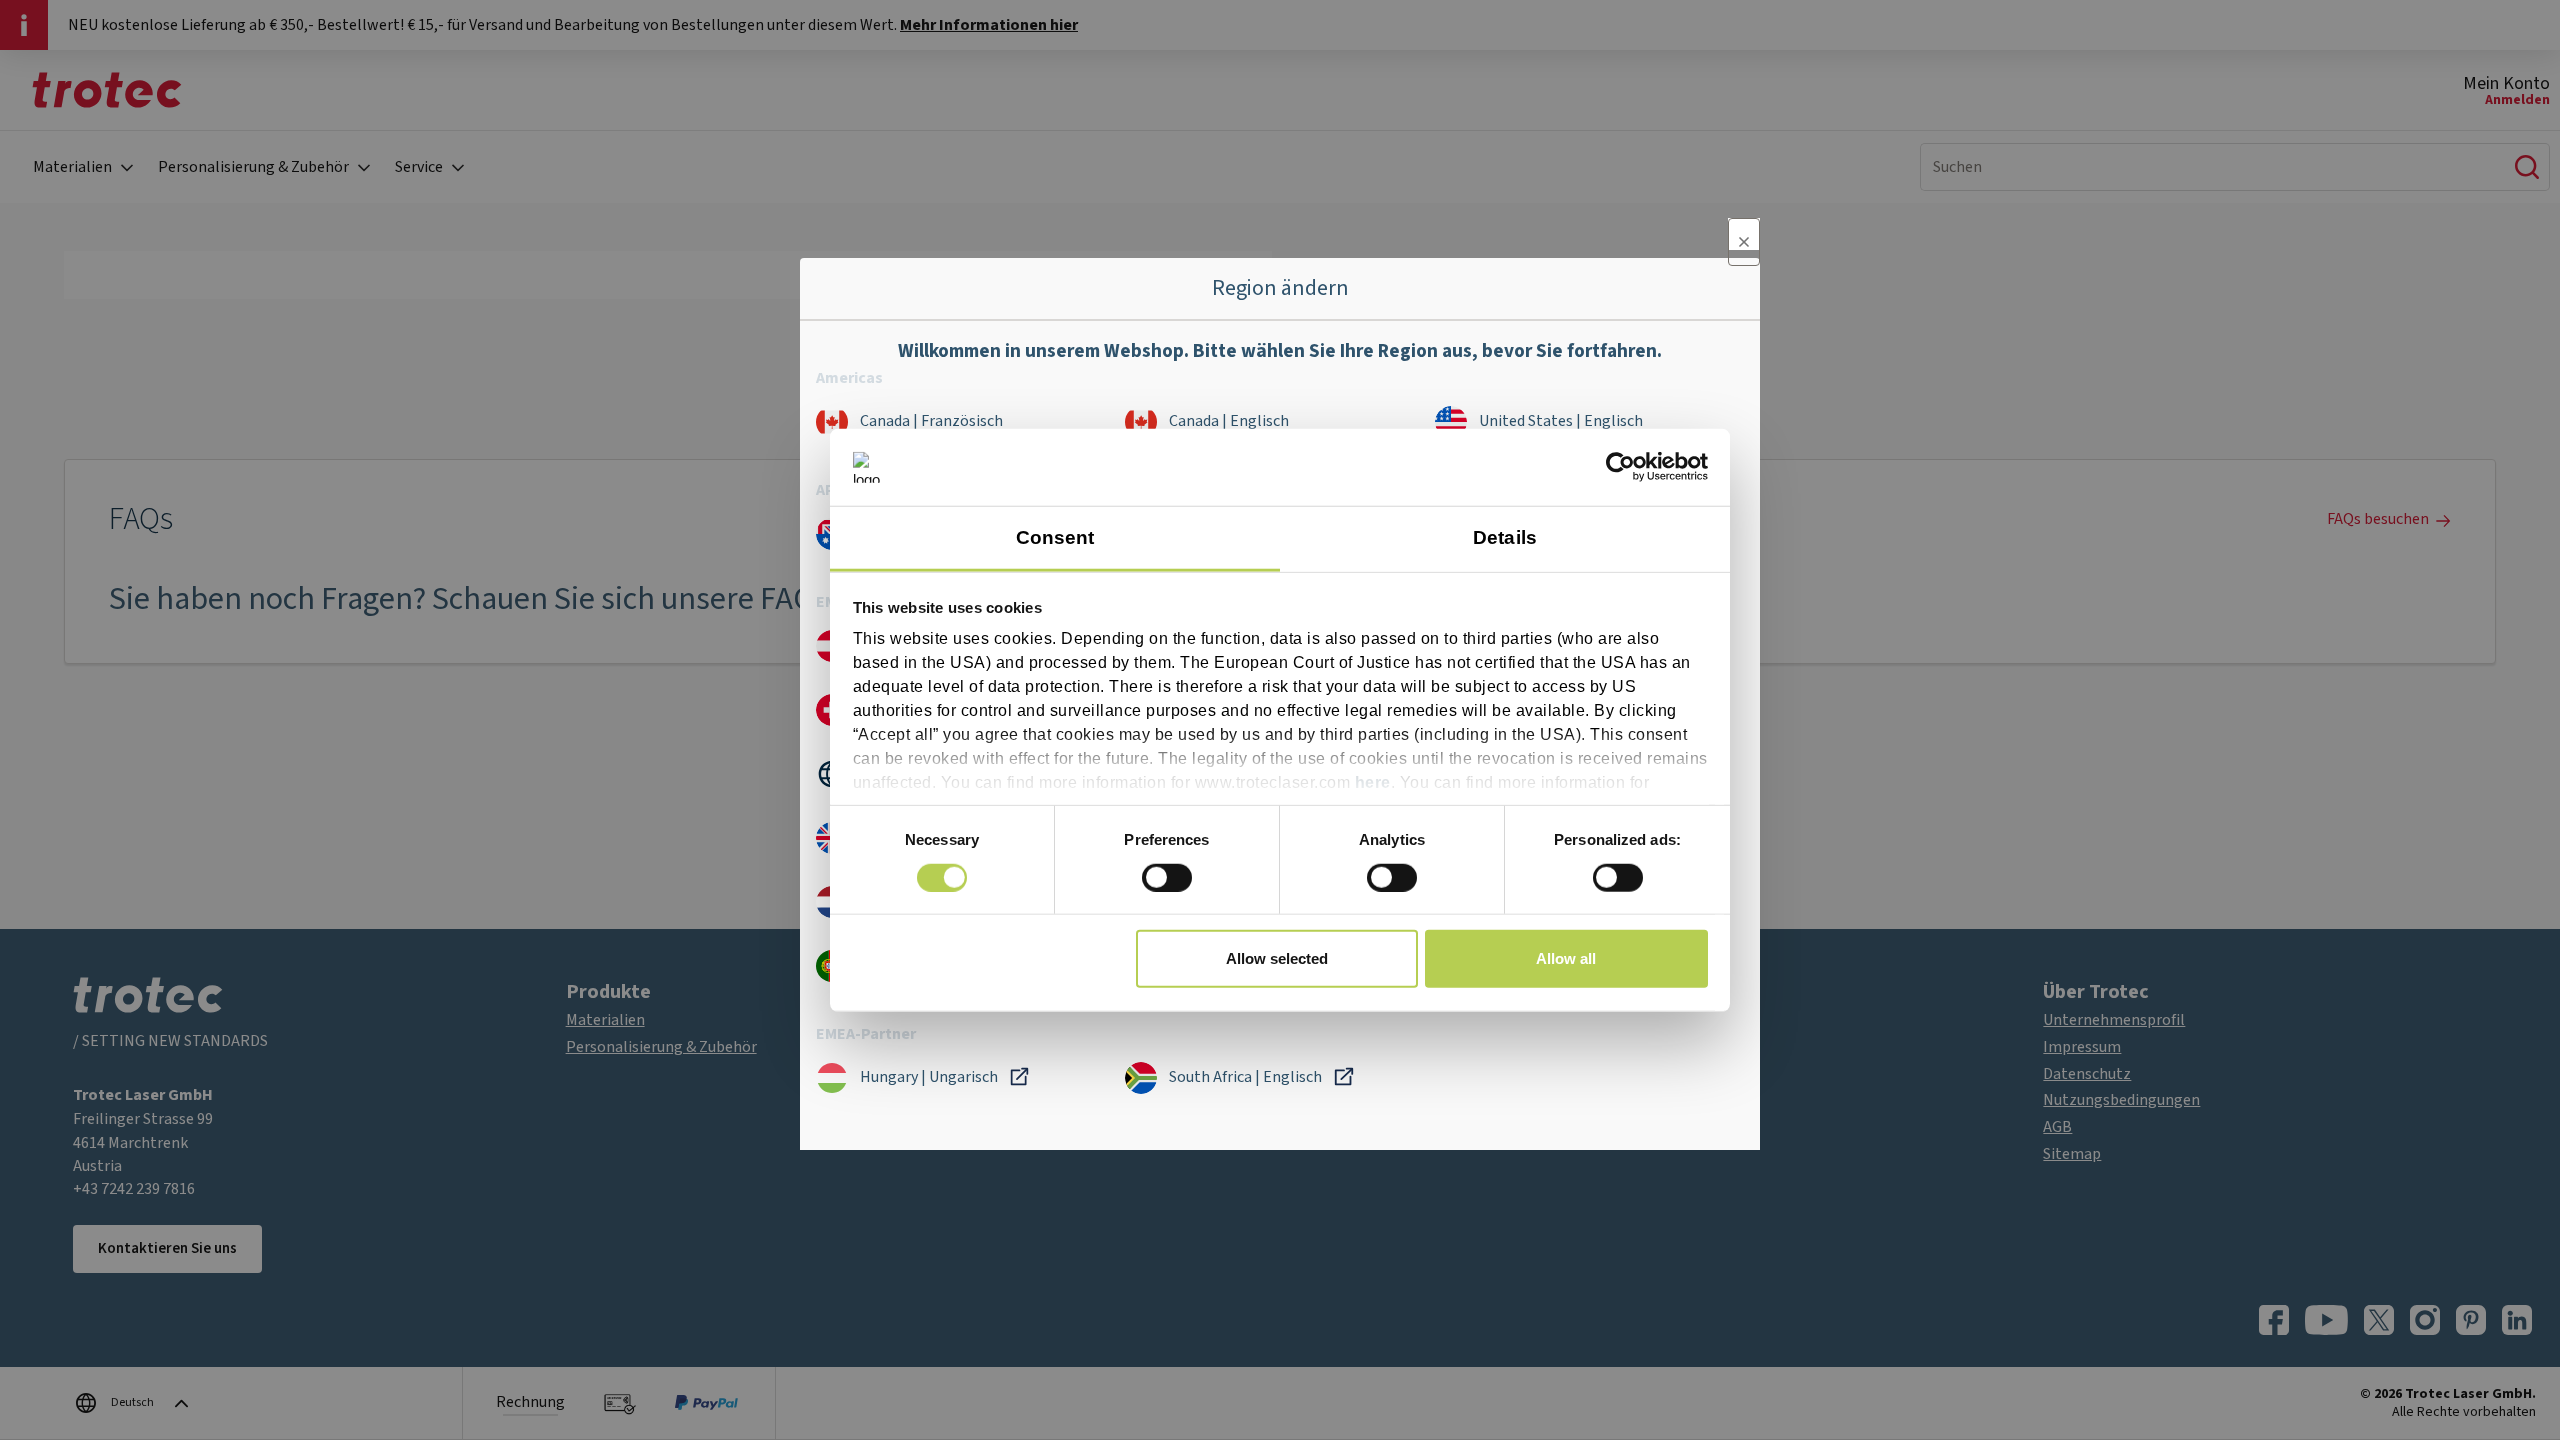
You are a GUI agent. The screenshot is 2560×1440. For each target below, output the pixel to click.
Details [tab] (1505, 537)
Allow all (1566, 958)
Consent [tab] (1055, 537)
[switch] (1167, 877)
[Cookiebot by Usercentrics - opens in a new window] (1620, 467)
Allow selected (1277, 958)
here (1373, 782)
